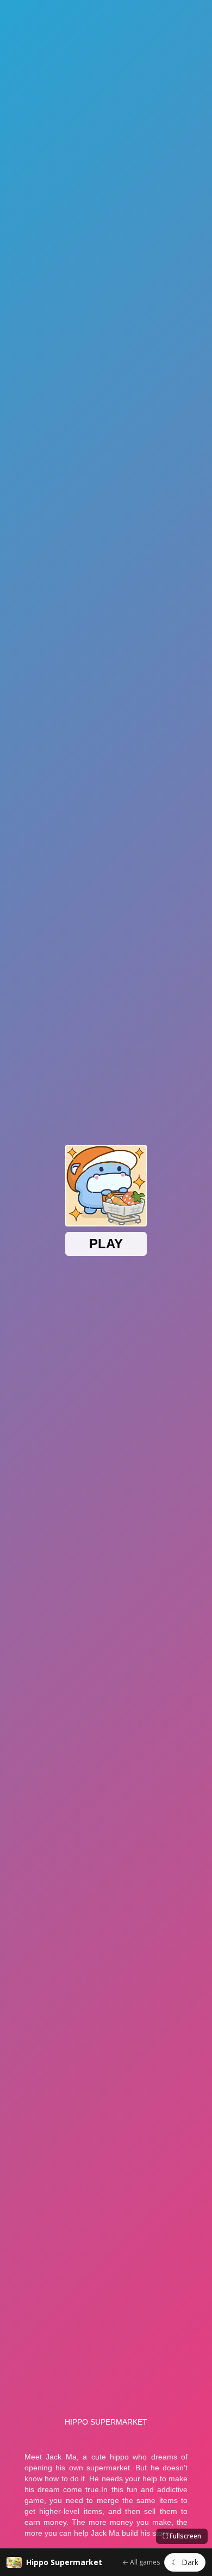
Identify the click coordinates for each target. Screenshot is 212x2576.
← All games (141, 2562)
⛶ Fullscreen (182, 2536)
